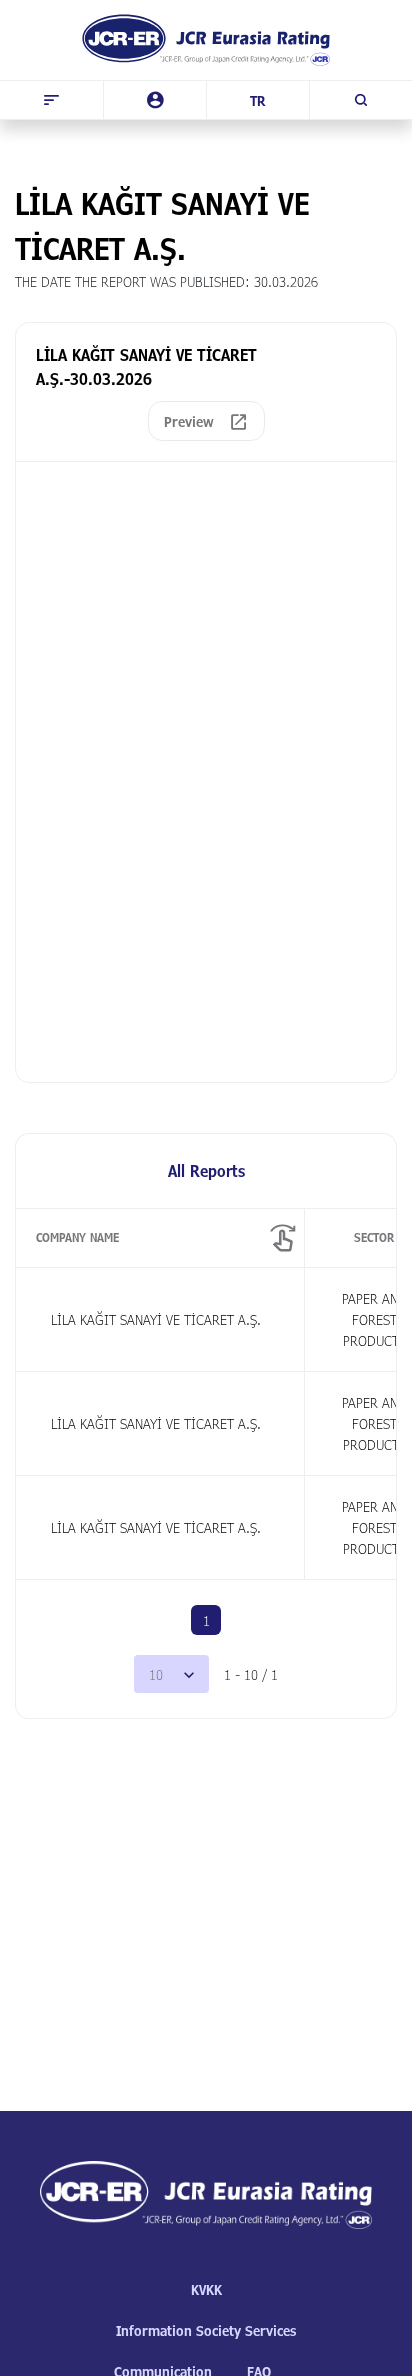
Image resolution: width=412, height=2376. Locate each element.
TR (258, 100)
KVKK (206, 2289)
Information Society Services (206, 2330)
